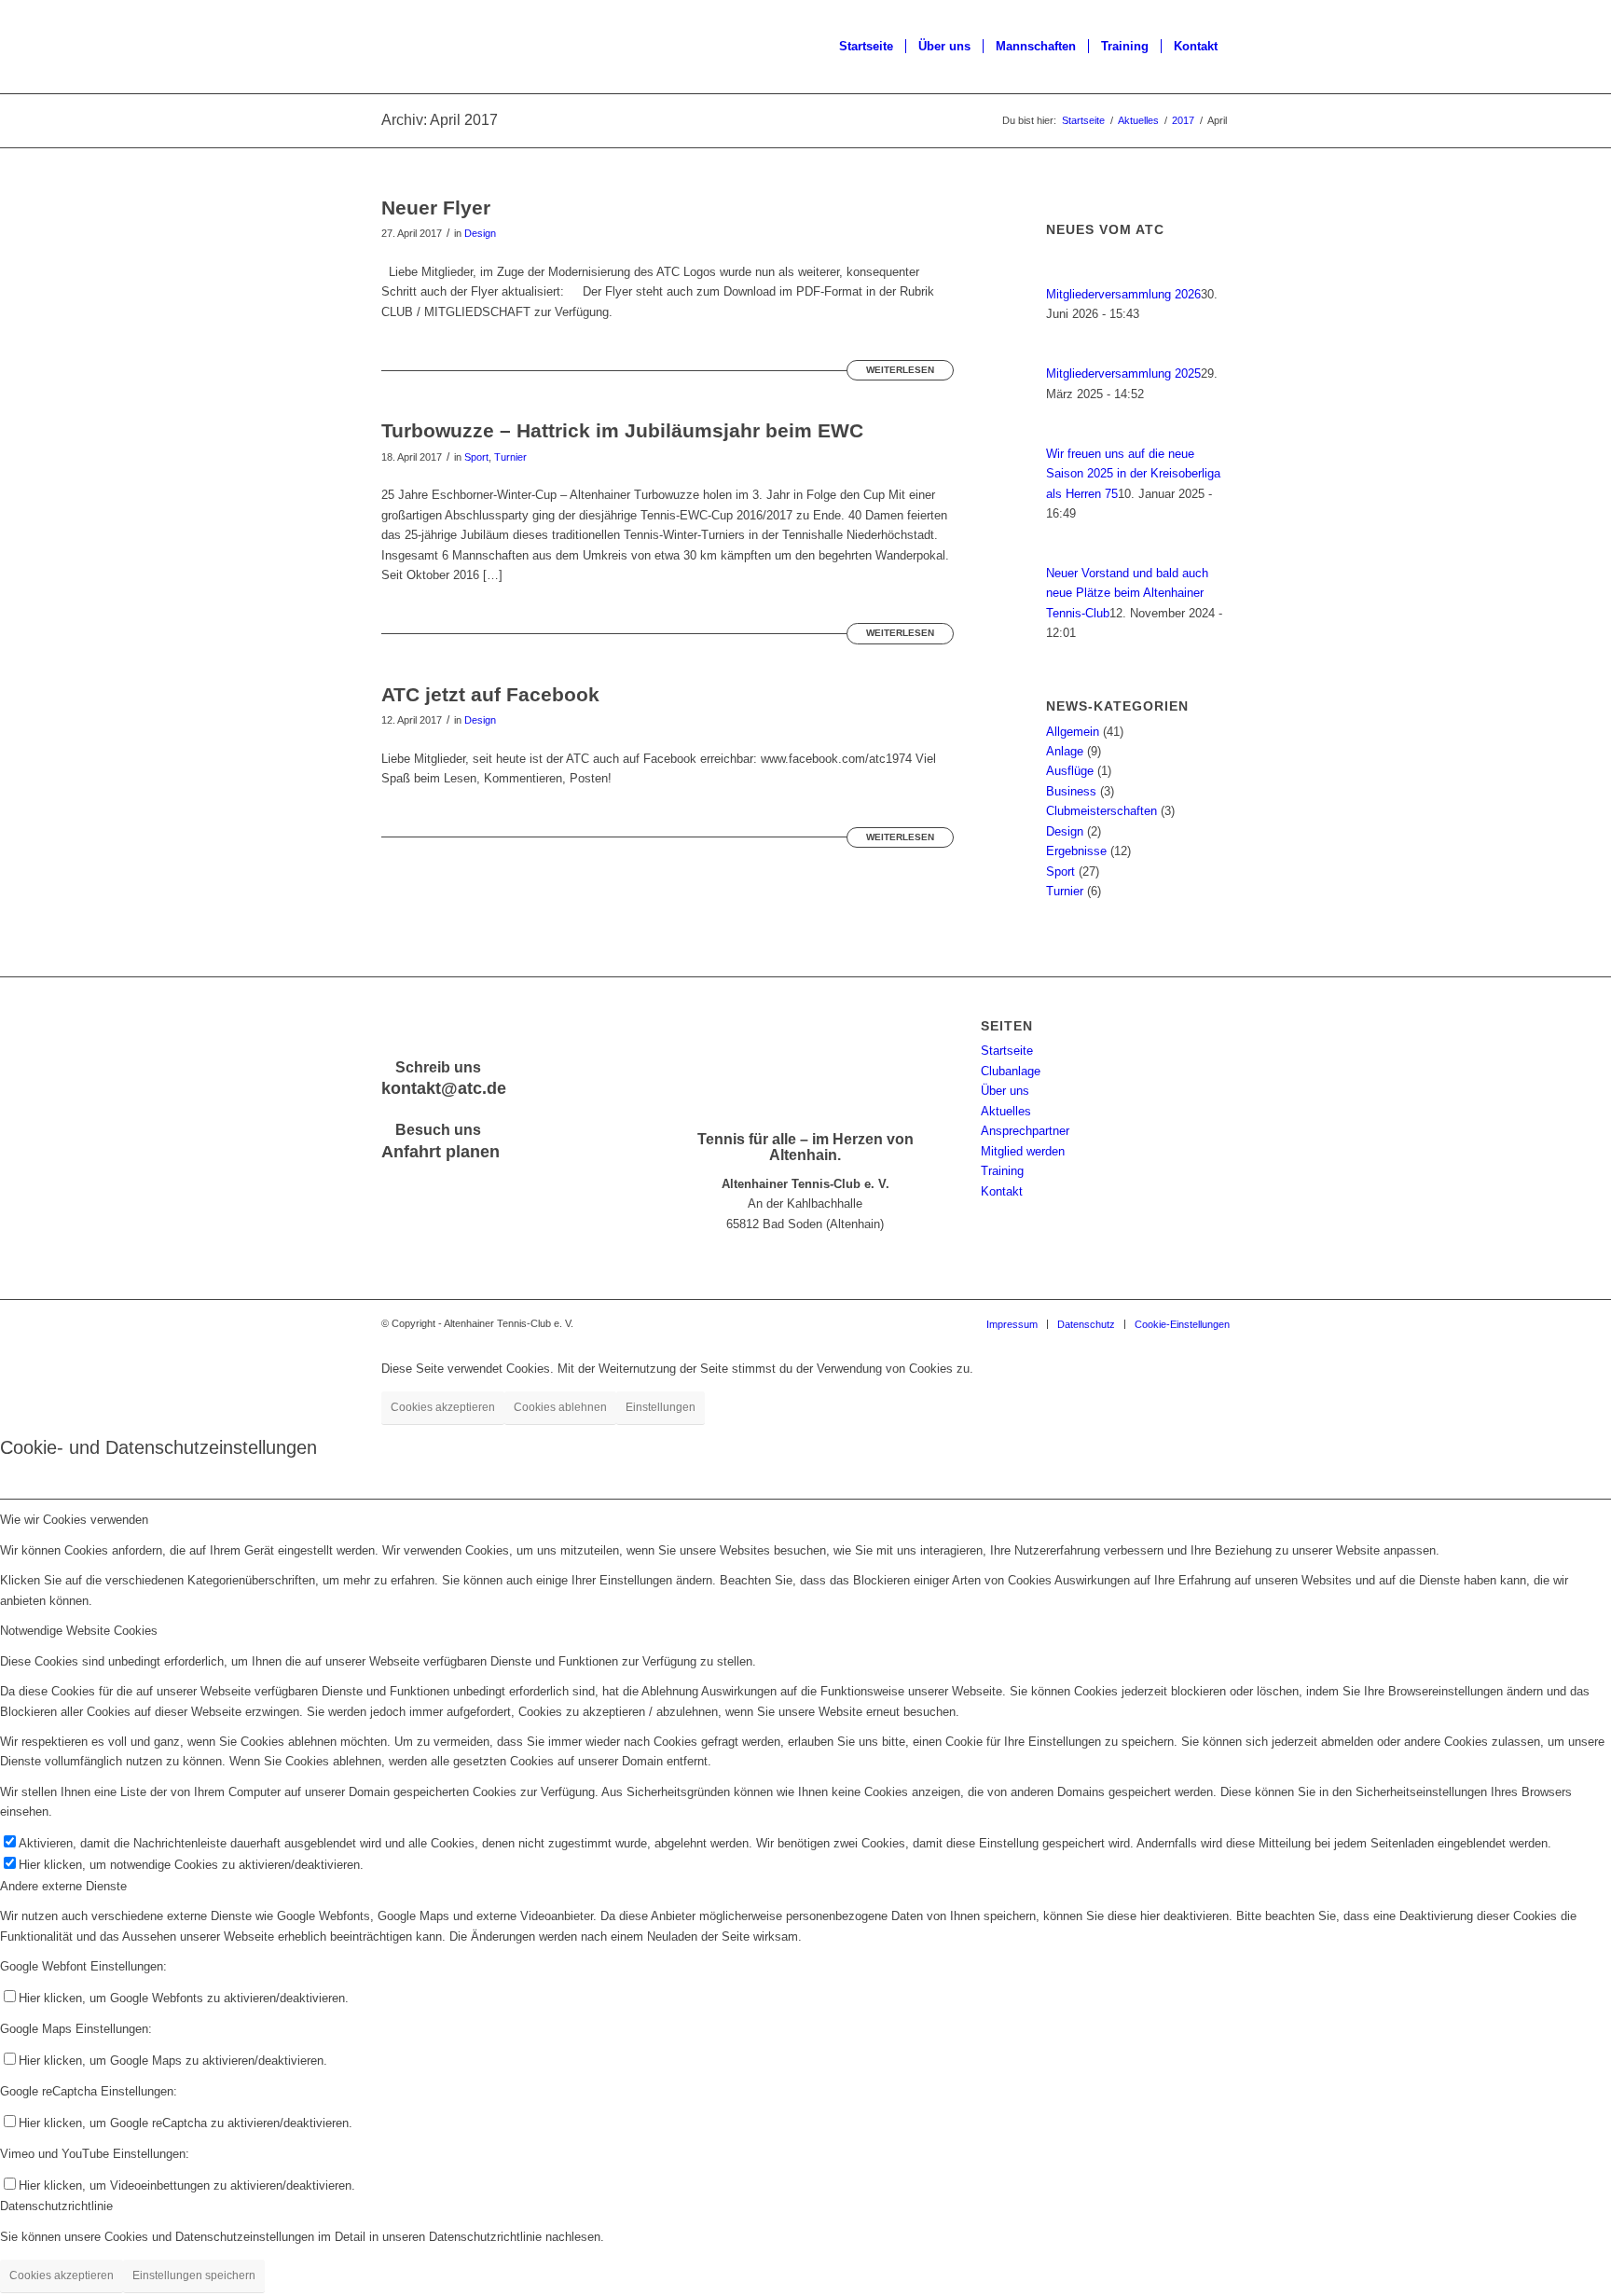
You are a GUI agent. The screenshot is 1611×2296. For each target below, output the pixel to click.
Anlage (1065, 751)
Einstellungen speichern (194, 2275)
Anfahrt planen (441, 1152)
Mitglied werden (1023, 1151)
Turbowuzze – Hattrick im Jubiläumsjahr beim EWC (622, 430)
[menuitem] (866, 47)
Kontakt (1002, 1191)
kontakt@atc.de (444, 1088)
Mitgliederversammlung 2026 (1123, 294)
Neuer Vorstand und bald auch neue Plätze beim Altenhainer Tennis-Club (1127, 593)
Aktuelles (1006, 1111)
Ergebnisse (1076, 851)
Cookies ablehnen (560, 1407)
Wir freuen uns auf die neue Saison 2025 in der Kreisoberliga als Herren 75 (1133, 474)
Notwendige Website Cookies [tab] (79, 1631)
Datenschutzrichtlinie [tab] (56, 2206)
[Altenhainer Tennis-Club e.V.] (428, 47)
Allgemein (1073, 732)
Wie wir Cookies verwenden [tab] (74, 1520)
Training (1002, 1171)
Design (480, 233)
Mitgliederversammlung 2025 (1123, 373)
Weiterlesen (900, 370)
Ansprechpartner (1025, 1131)
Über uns (1005, 1091)
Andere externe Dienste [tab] (63, 1886)
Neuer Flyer (436, 207)
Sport (476, 457)
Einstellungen (661, 1407)
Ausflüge (1070, 771)
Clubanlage (1011, 1071)
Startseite (1007, 1051)
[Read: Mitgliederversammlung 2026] (1063, 275)
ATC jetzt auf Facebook (490, 694)
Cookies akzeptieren (443, 1407)
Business (1071, 791)
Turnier (510, 457)
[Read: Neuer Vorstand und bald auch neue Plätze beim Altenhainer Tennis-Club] (1063, 553)
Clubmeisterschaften (1102, 811)
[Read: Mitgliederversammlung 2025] (1063, 354)
